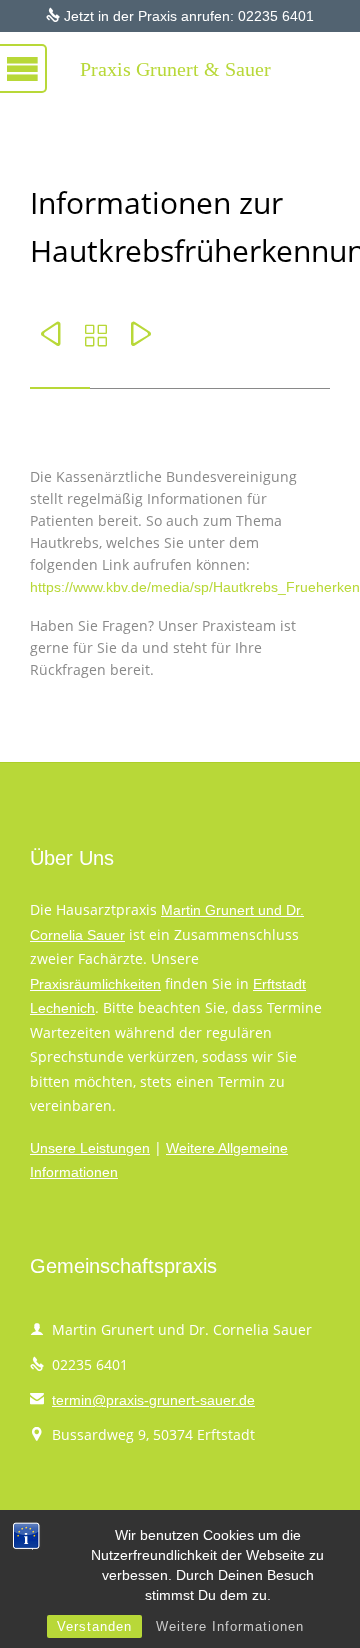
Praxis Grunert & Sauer (175, 69)
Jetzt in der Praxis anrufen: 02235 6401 (180, 16)
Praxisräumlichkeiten (95, 984)
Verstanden (94, 1626)
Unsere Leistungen (90, 1148)
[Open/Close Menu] (40, 64)
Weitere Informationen (230, 1626)
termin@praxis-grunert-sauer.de (142, 1400)
